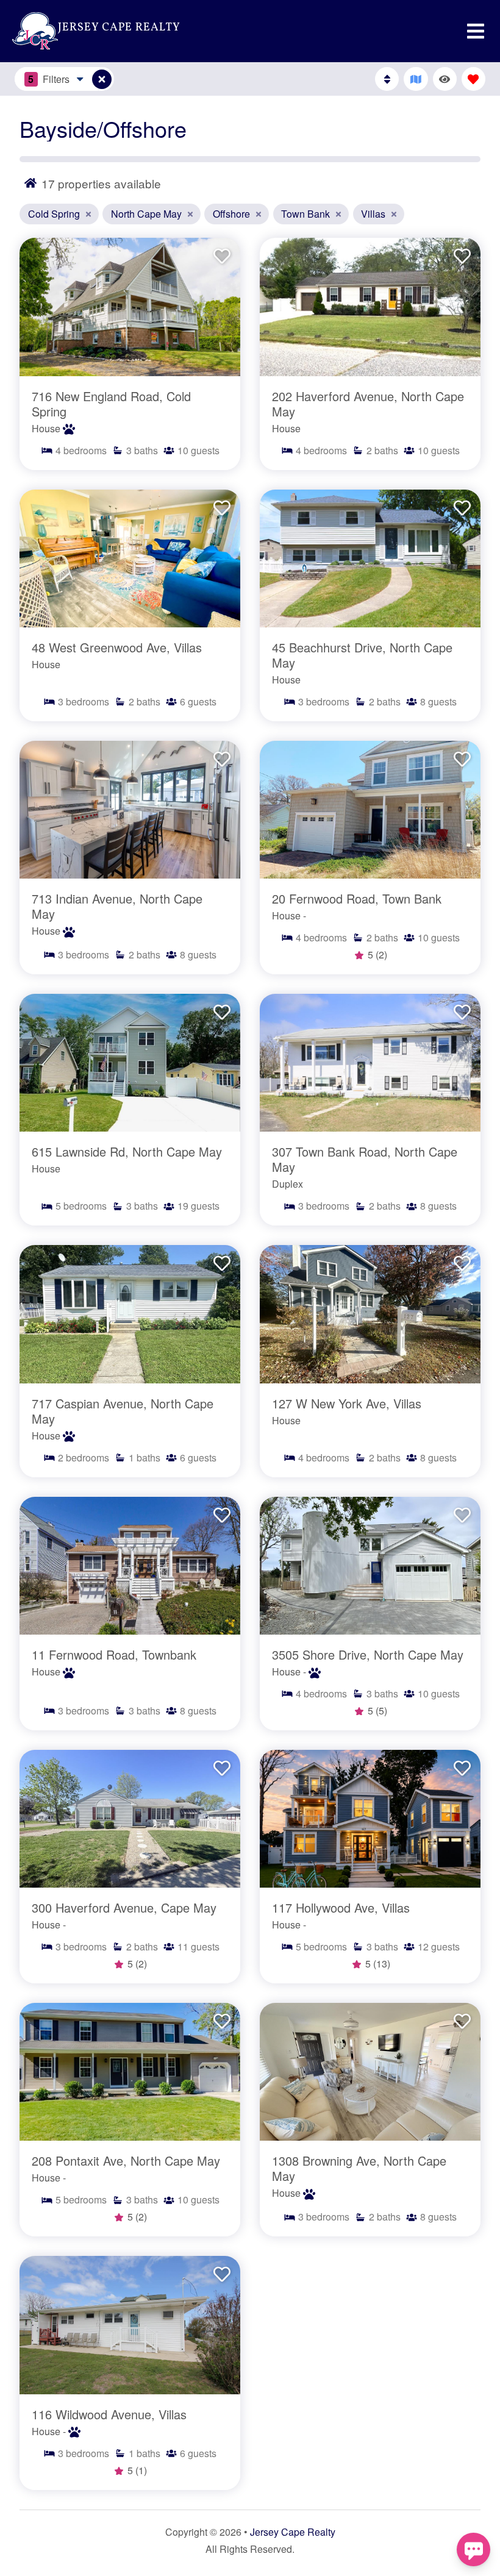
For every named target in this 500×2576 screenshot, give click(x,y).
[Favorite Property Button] (221, 252)
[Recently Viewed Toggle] (445, 79)
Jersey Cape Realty (293, 2532)
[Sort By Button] (387, 79)
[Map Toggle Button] (102, 79)
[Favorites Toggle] (473, 79)
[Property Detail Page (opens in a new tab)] (130, 307)
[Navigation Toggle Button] (476, 31)
